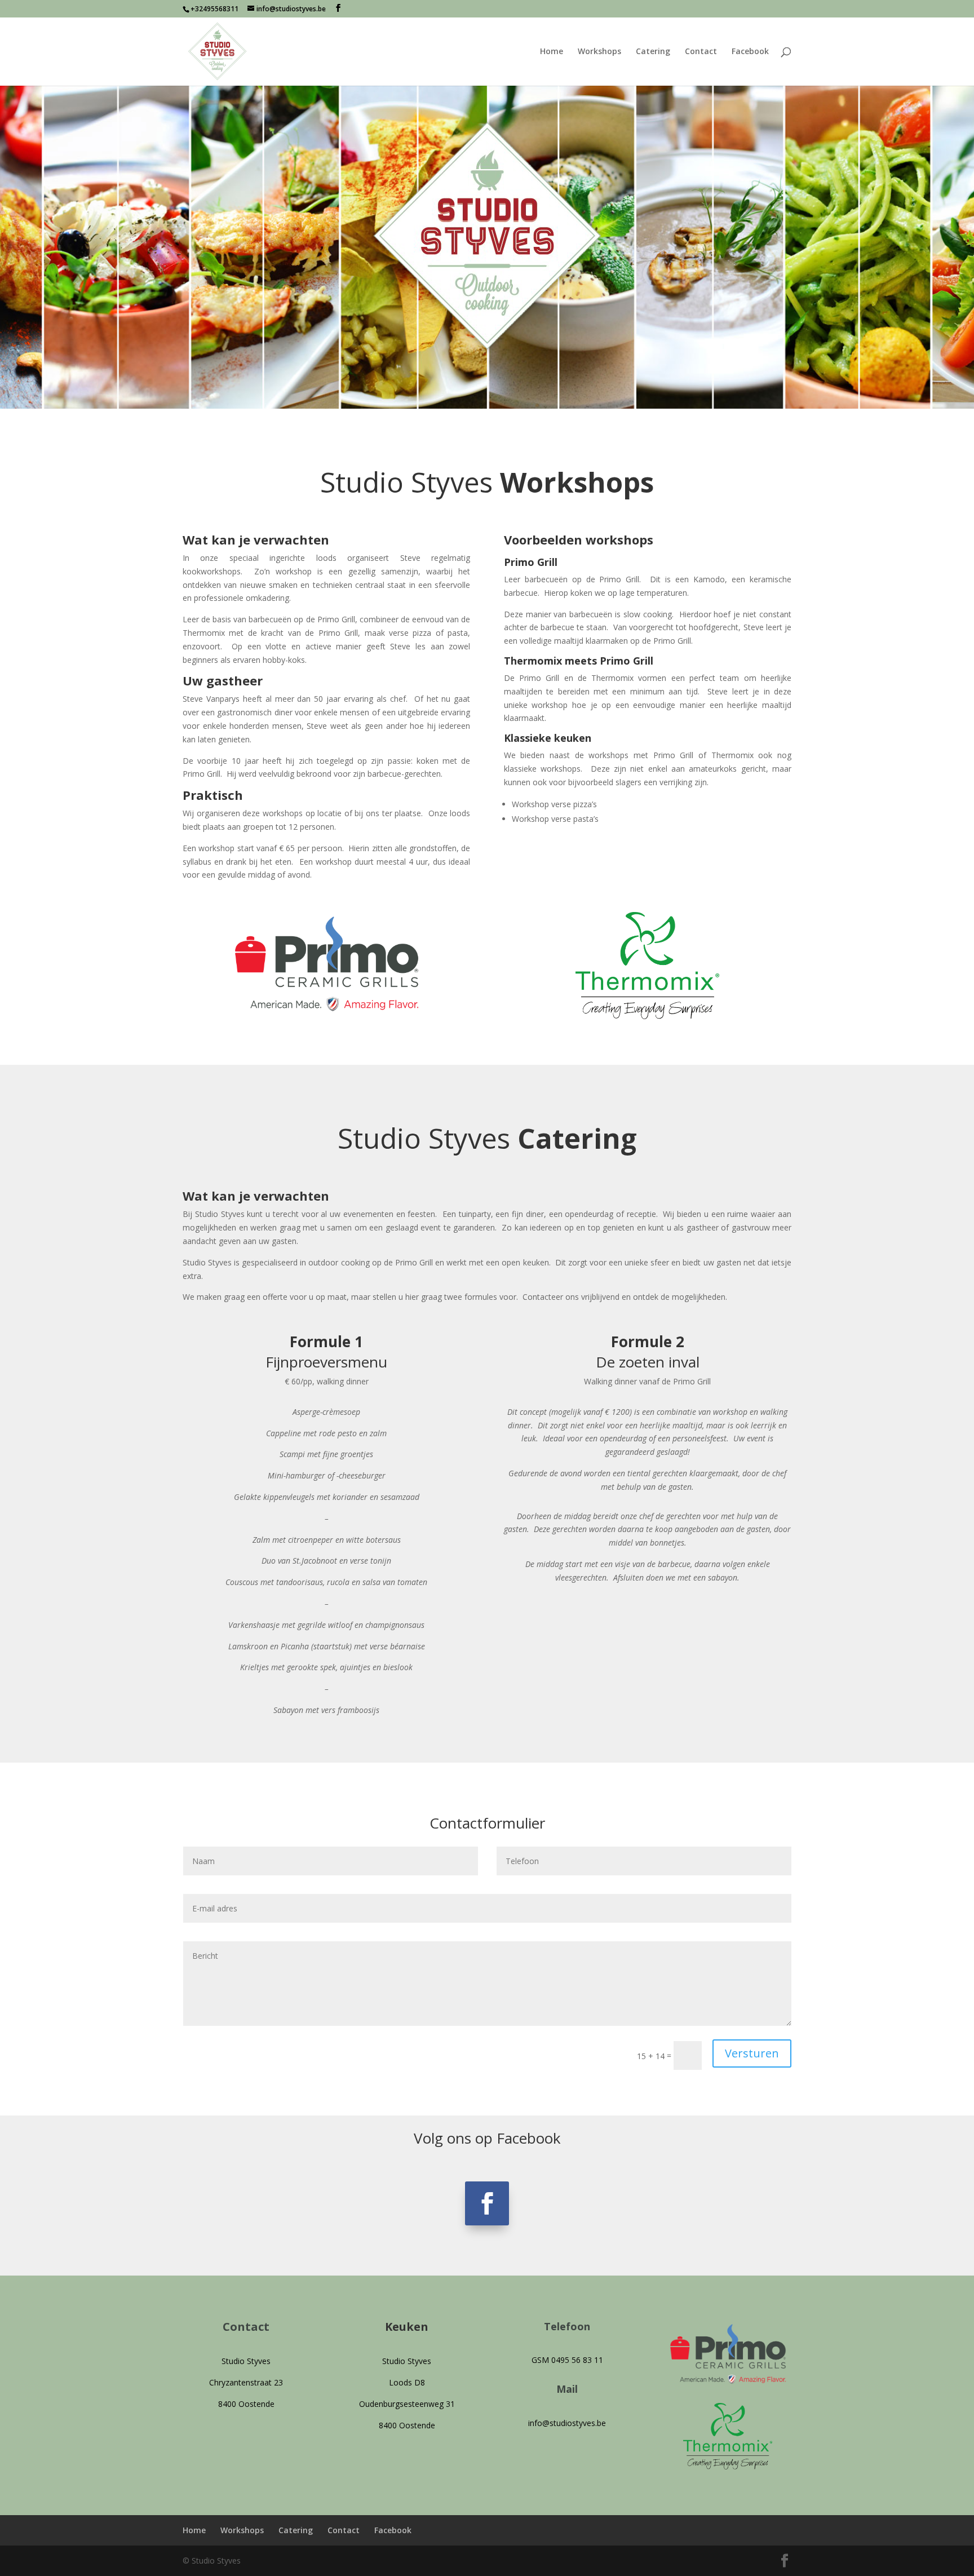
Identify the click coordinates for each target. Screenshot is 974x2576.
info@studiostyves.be (567, 2423)
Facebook (750, 52)
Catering (653, 52)
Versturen (752, 2053)
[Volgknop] (487, 2203)
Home (552, 52)
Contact (701, 52)
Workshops (599, 52)
